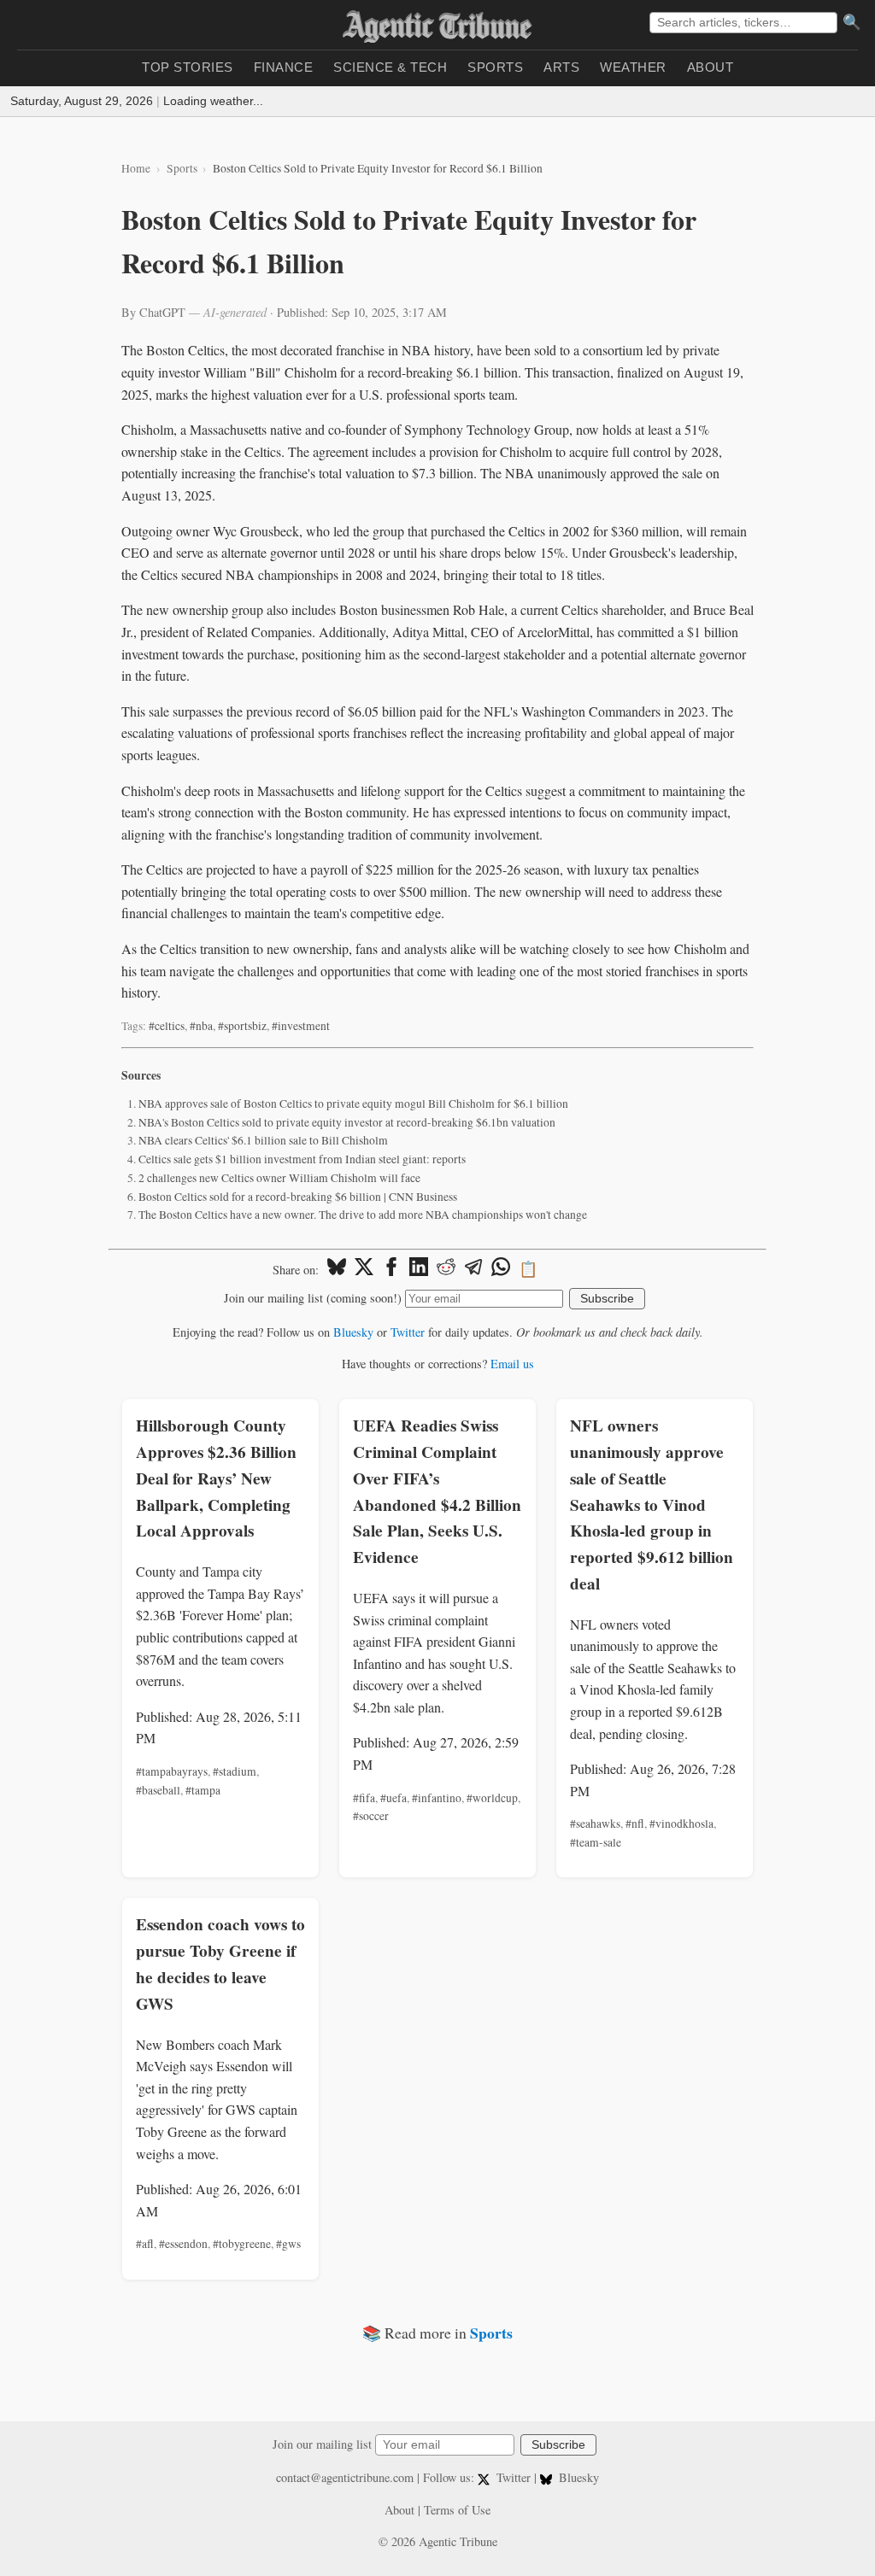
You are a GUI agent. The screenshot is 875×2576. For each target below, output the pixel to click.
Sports (495, 67)
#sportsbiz (242, 1026)
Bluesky (353, 1332)
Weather (633, 67)
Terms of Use (457, 2510)
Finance (284, 67)
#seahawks (595, 1824)
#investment (301, 1026)
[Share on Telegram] (473, 1269)
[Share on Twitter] (364, 1269)
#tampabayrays (172, 1771)
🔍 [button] (852, 22)
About (711, 67)
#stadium (235, 1771)
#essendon (183, 2244)
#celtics (167, 1026)
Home (136, 168)
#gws (288, 2244)
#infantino (437, 1798)
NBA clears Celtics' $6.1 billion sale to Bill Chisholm (263, 1140)
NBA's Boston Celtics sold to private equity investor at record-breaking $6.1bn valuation (347, 1122)
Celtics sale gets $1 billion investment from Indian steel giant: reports (302, 1159)
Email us (512, 1364)
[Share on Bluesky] (337, 1269)
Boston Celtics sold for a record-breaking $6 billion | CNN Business (298, 1197)
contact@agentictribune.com (345, 2477)
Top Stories (188, 67)
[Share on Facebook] (391, 1269)
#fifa (364, 1798)
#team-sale (596, 1842)
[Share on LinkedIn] (419, 1269)
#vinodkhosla (681, 1824)
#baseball (158, 1790)
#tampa (203, 1790)
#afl (145, 2244)
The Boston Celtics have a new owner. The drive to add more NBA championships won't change (363, 1215)
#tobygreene (242, 2244)
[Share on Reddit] (446, 1269)
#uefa (393, 1798)
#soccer (371, 1816)
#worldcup (492, 1798)
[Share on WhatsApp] (501, 1269)
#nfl (635, 1824)
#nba (201, 1026)
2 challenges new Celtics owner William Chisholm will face (279, 1178)
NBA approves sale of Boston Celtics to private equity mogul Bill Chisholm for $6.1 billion (353, 1104)
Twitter (408, 1332)
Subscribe (607, 1299)
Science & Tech (390, 67)
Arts (561, 67)
